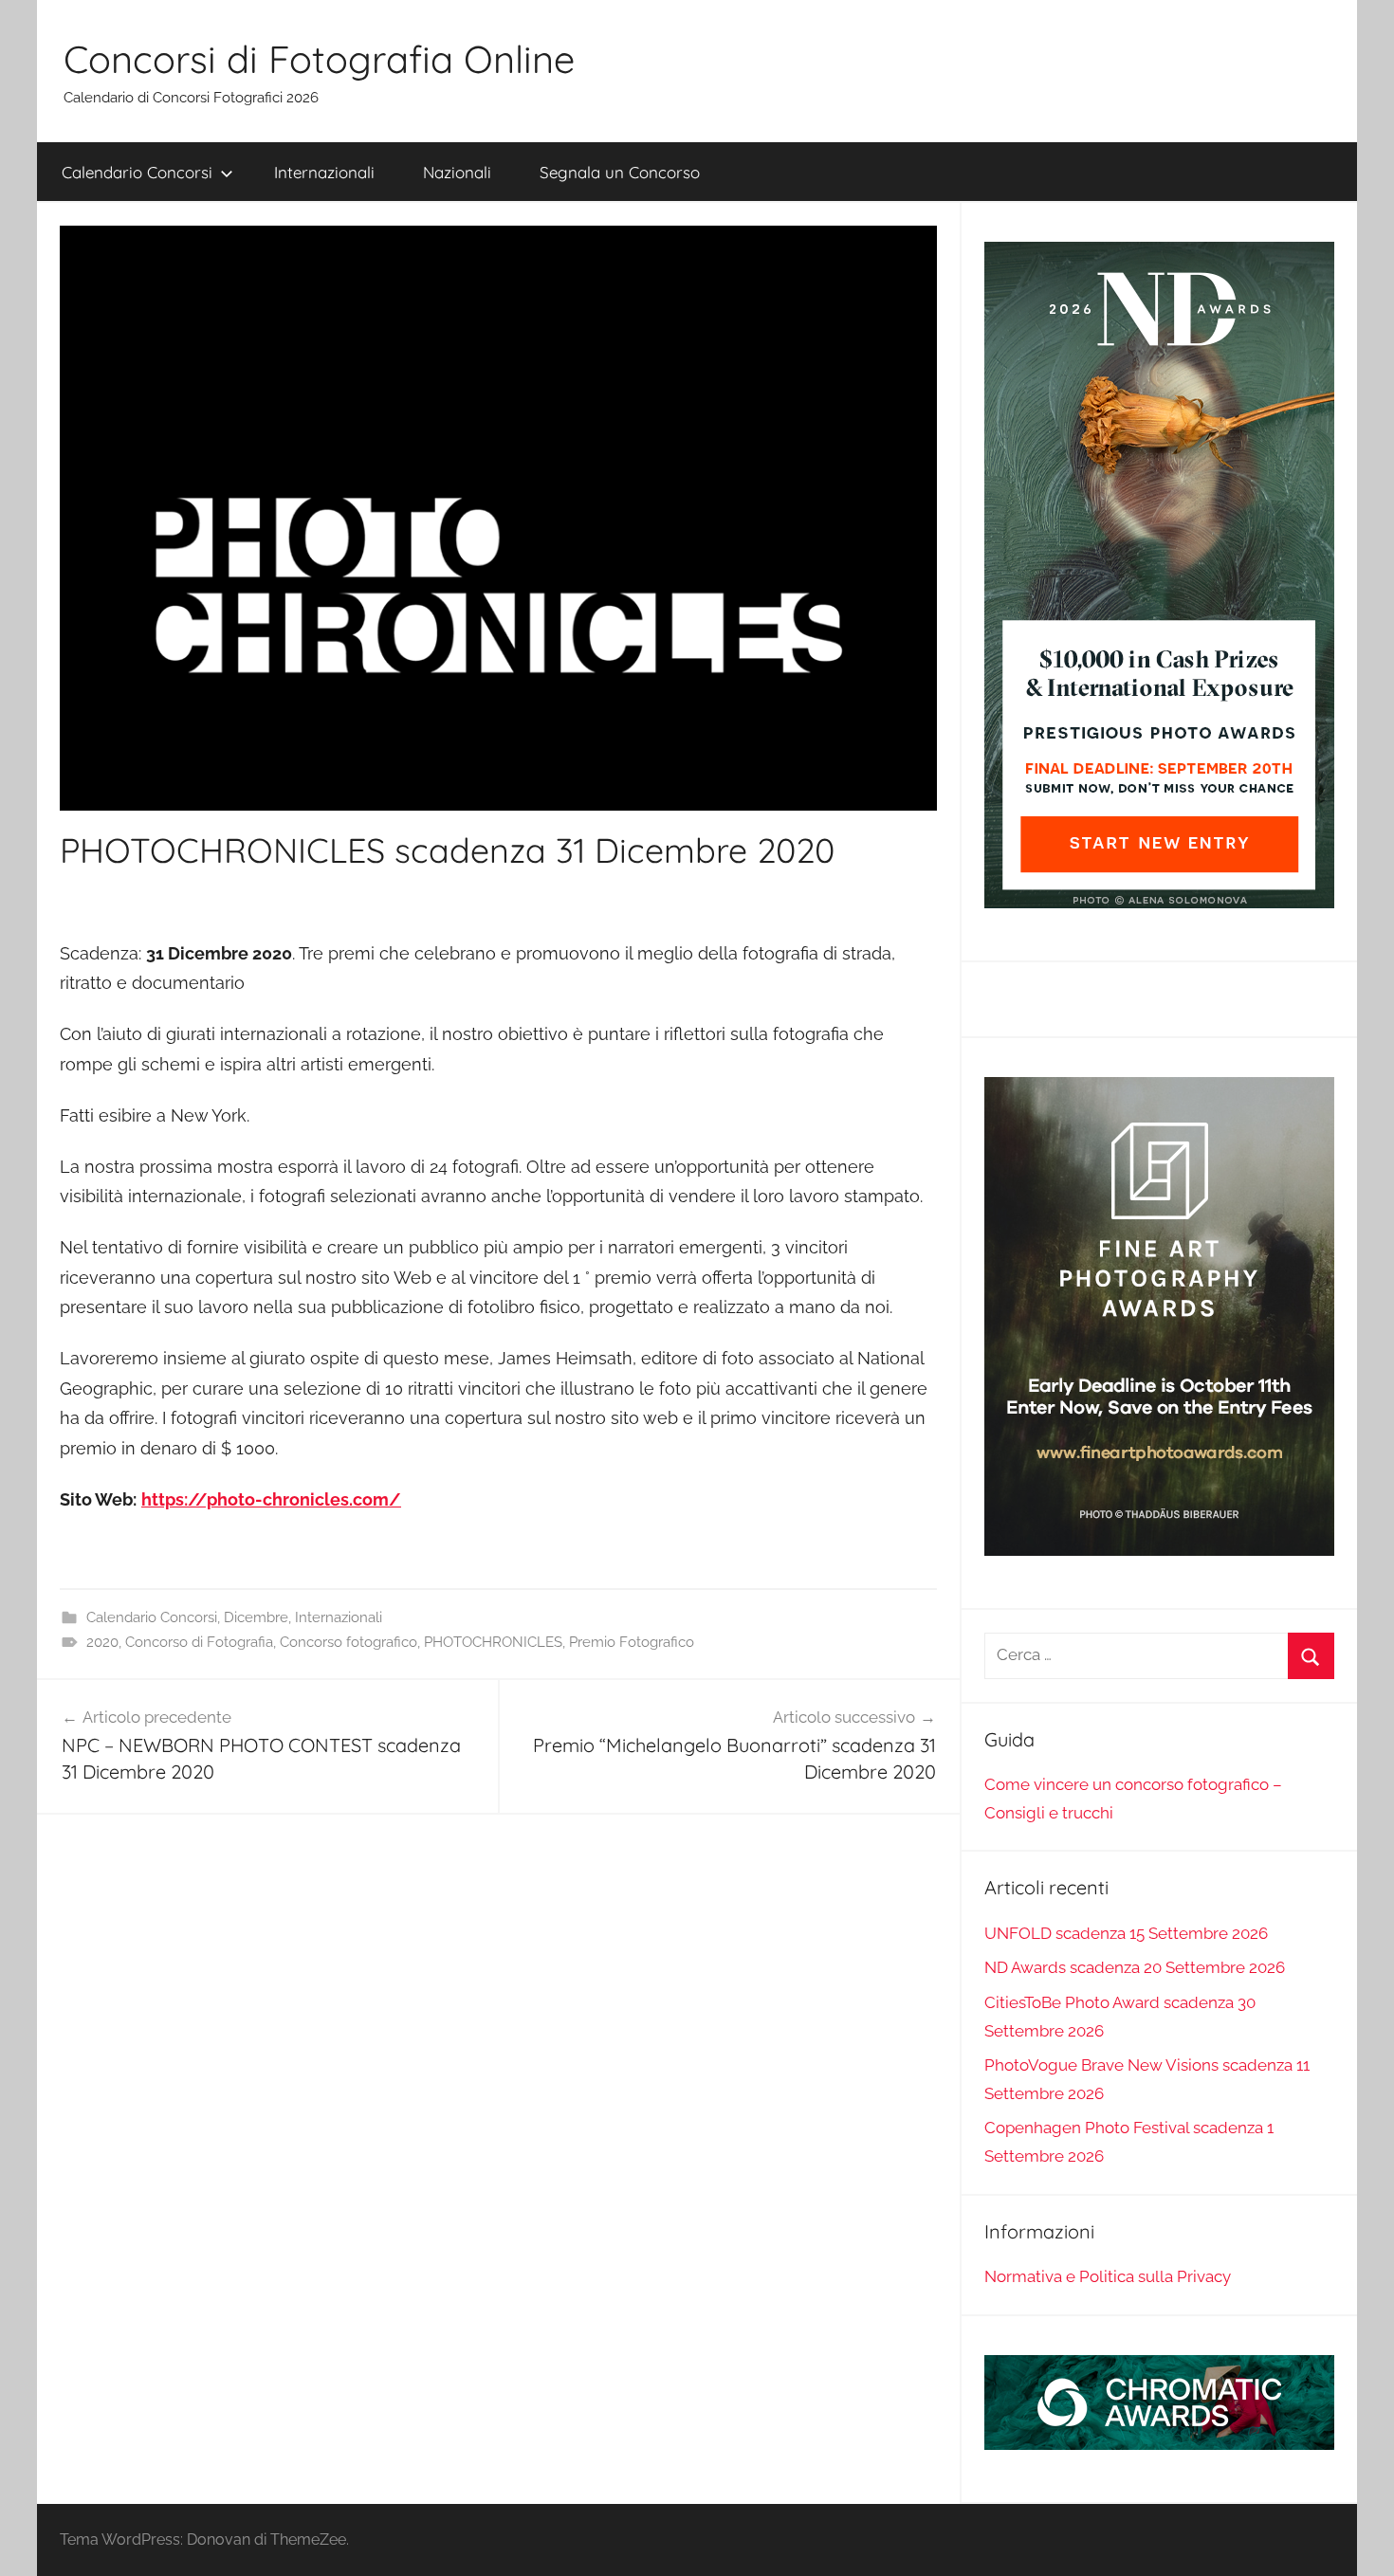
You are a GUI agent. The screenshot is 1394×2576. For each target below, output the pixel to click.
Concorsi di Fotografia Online (319, 59)
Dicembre (256, 1617)
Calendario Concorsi (137, 172)
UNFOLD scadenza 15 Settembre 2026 (1126, 1933)
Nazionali (457, 172)
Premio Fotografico (632, 1642)
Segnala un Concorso (620, 172)
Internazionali (324, 172)
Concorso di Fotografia (199, 1642)
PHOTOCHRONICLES (493, 1642)
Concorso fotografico (348, 1642)
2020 (102, 1642)
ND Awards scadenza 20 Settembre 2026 (1135, 1967)
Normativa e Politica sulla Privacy (1108, 2276)
